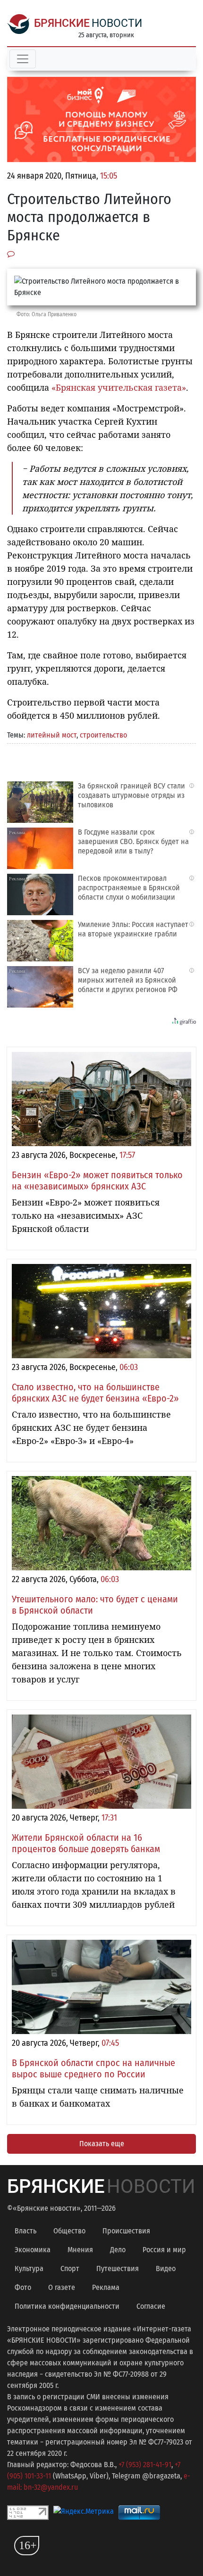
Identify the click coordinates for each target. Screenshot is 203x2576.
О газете (62, 2287)
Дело (118, 2250)
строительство (103, 735)
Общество (69, 2231)
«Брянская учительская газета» (119, 387)
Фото (23, 2287)
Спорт (70, 2268)
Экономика (33, 2250)
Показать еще (102, 2144)
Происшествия (126, 2231)
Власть (25, 2231)
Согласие (151, 2306)
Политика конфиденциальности (67, 2306)
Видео (166, 2268)
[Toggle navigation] (23, 59)
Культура (29, 2268)
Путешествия (118, 2268)
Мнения (80, 2250)
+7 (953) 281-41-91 (145, 2465)
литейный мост (52, 735)
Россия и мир (164, 2250)
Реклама (106, 2287)
